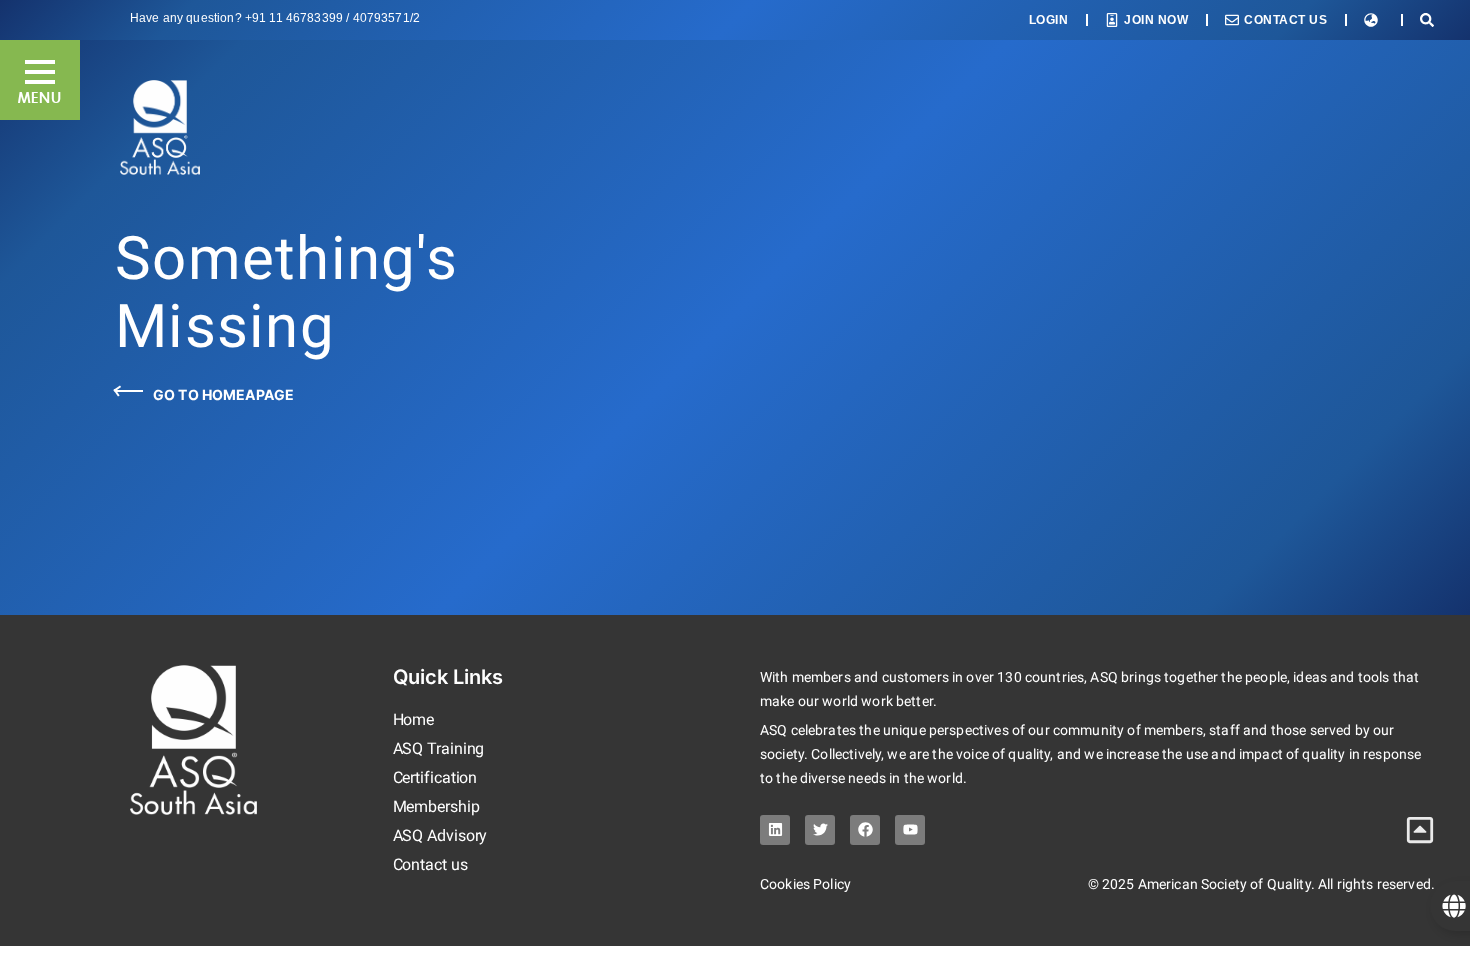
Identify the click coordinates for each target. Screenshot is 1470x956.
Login (1049, 20)
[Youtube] (910, 830)
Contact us (430, 864)
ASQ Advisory (440, 835)
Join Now (1156, 20)
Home (414, 719)
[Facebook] (865, 830)
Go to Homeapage (223, 394)
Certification (435, 777)
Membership (436, 806)
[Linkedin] (775, 830)
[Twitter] (820, 830)
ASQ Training (439, 748)
